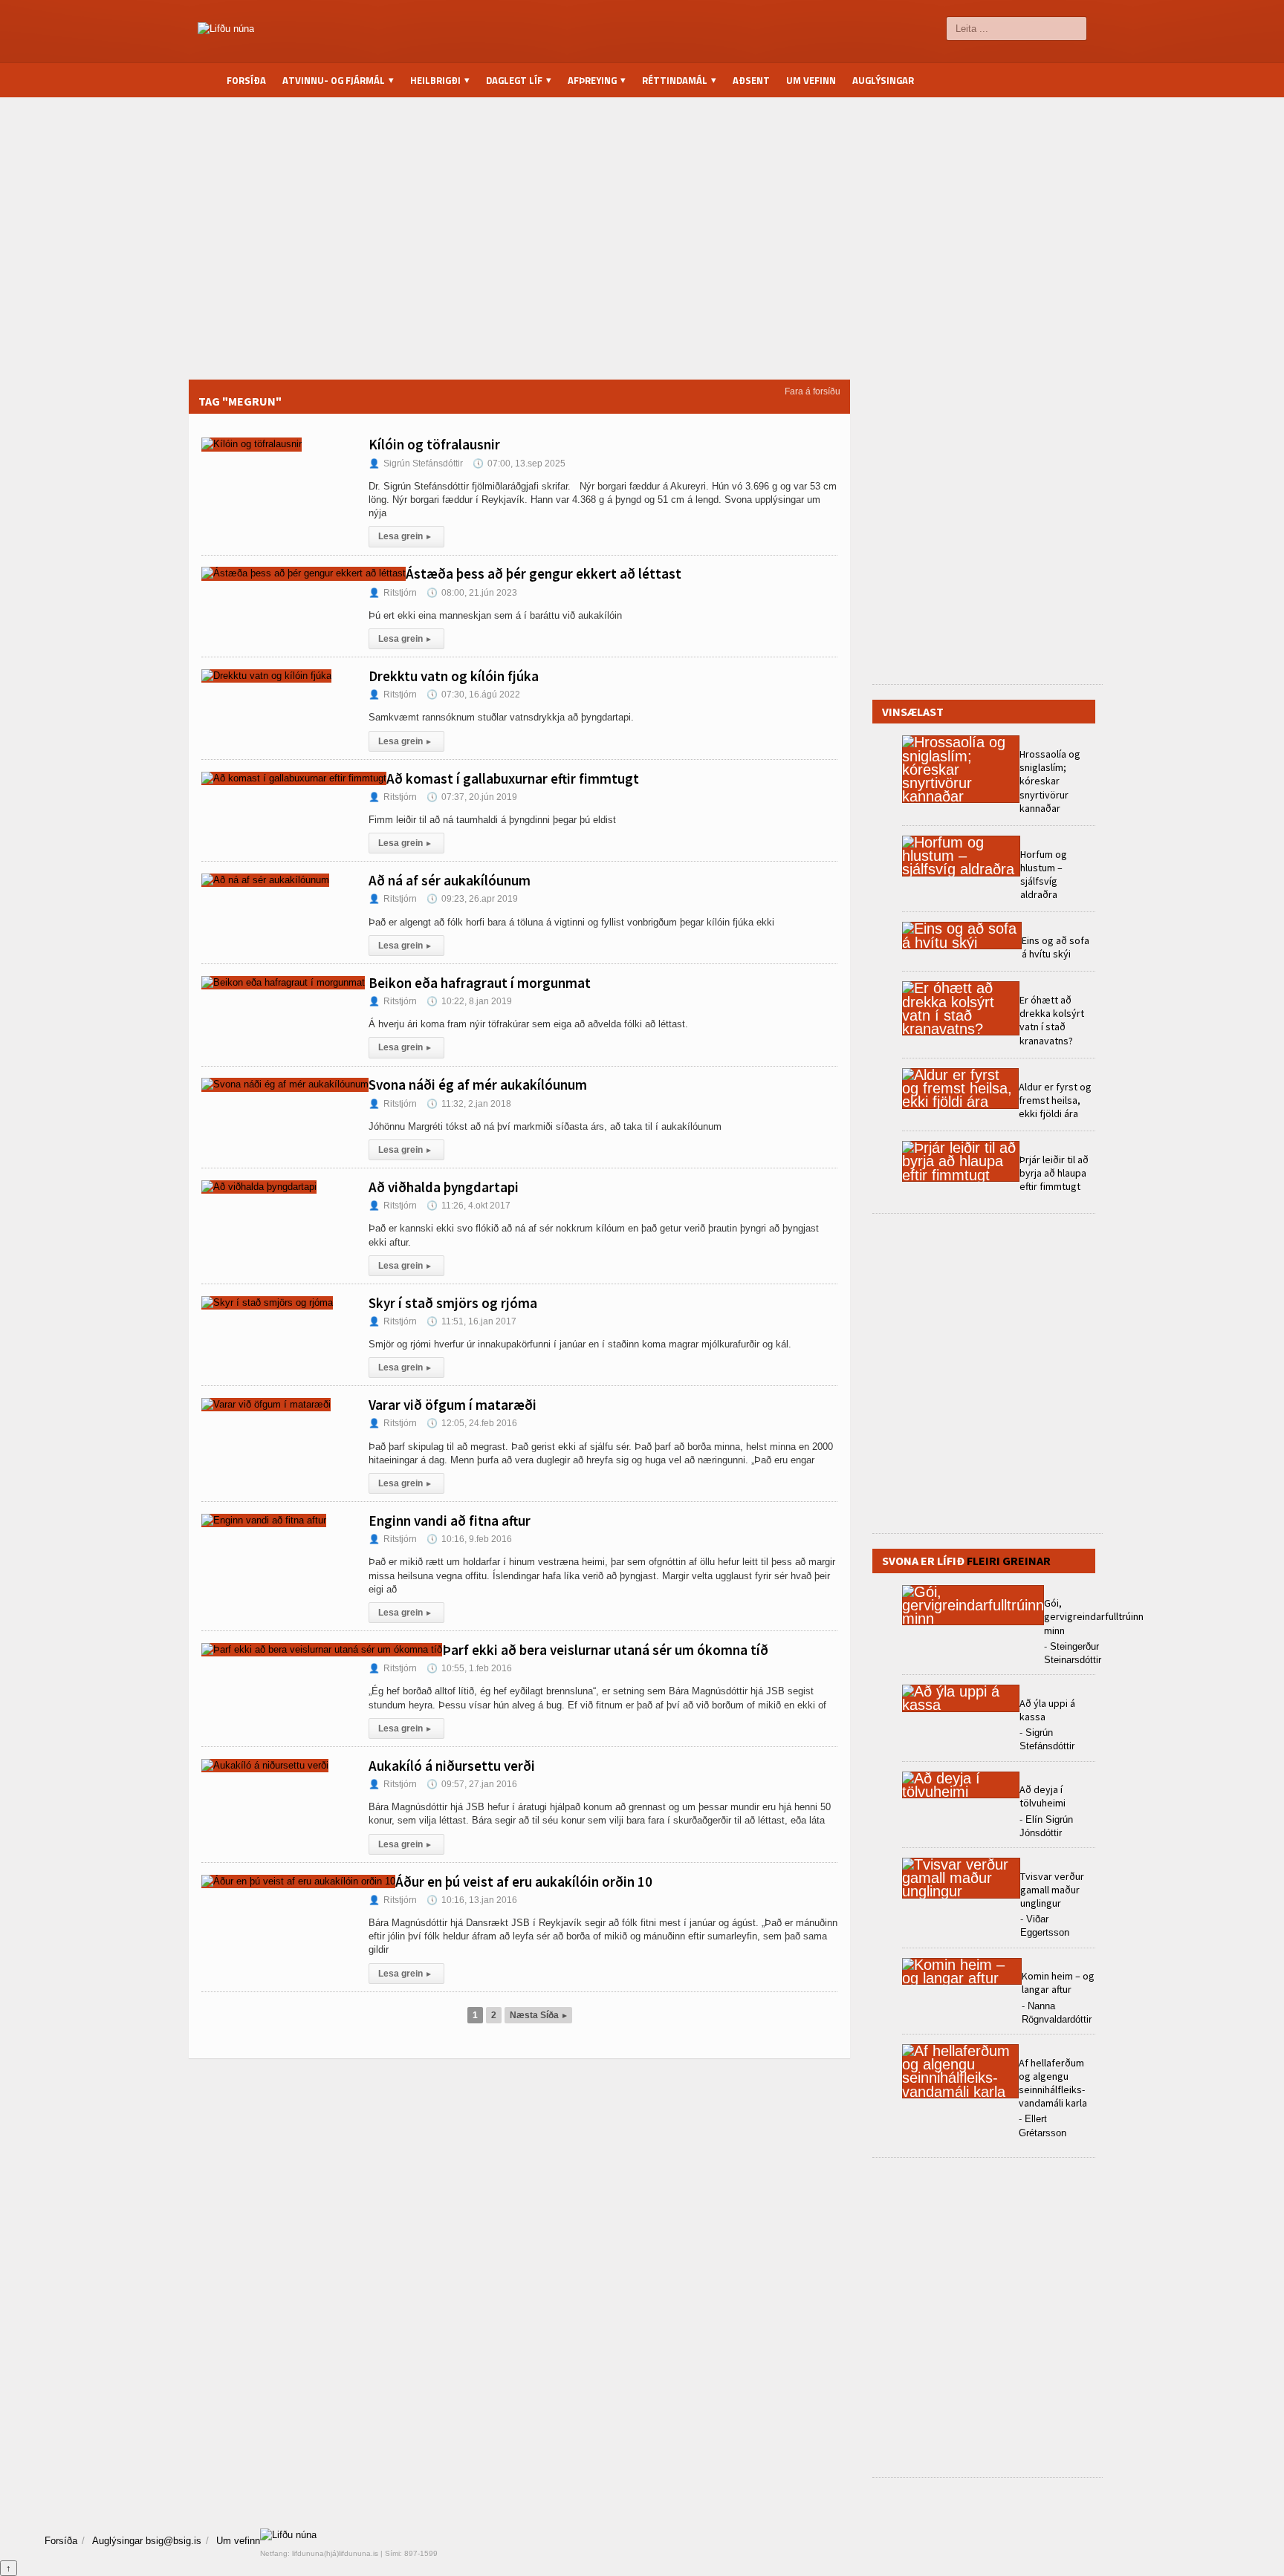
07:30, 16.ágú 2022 (473, 695)
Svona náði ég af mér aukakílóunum (478, 1084)
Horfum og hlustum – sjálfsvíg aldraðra (1044, 875)
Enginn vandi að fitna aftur (450, 1520)
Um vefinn (811, 80)
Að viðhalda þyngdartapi (444, 1187)
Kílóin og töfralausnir (434, 444)
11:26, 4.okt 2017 (468, 1206)
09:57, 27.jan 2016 (472, 1784)
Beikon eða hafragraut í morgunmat (480, 983)
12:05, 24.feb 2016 (472, 1423)
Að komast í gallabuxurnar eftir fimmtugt (513, 778)
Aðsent (751, 80)
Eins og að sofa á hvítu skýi (1056, 947)
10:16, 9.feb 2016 (469, 1539)
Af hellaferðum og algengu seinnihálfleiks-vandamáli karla (1053, 2083)
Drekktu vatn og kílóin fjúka (454, 676)
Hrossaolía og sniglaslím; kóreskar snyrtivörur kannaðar (1050, 781)
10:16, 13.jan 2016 (472, 1900)
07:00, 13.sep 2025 (519, 464)
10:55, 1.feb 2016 (469, 1668)
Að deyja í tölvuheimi (1044, 1796)
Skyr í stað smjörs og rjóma (453, 1303)
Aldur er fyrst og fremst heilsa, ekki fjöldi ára (1055, 1100)
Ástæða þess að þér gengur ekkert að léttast (544, 573)
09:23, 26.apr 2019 (472, 899)
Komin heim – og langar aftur (1058, 1983)
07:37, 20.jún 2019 (472, 797)
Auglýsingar (883, 80)
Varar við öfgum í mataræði (453, 1405)
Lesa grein (405, 536)
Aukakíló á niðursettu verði (452, 1766)
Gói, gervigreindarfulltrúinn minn (1094, 1616)
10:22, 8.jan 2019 (469, 1001)
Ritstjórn (393, 593)
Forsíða (246, 80)
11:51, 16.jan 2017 (471, 1321)
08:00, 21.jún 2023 (472, 593)
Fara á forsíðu (813, 391)
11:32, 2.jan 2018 (469, 1104)
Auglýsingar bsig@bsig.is (147, 2541)
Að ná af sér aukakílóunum (450, 880)
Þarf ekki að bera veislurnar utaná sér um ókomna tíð (605, 1650)
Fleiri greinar (1009, 1561)
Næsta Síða (538, 2015)
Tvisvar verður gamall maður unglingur (1052, 1890)
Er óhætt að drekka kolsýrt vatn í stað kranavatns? (1052, 1020)
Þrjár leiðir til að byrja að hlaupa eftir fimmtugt (1054, 1173)
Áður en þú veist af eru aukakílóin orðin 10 (524, 1881)
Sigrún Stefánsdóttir (416, 464)
